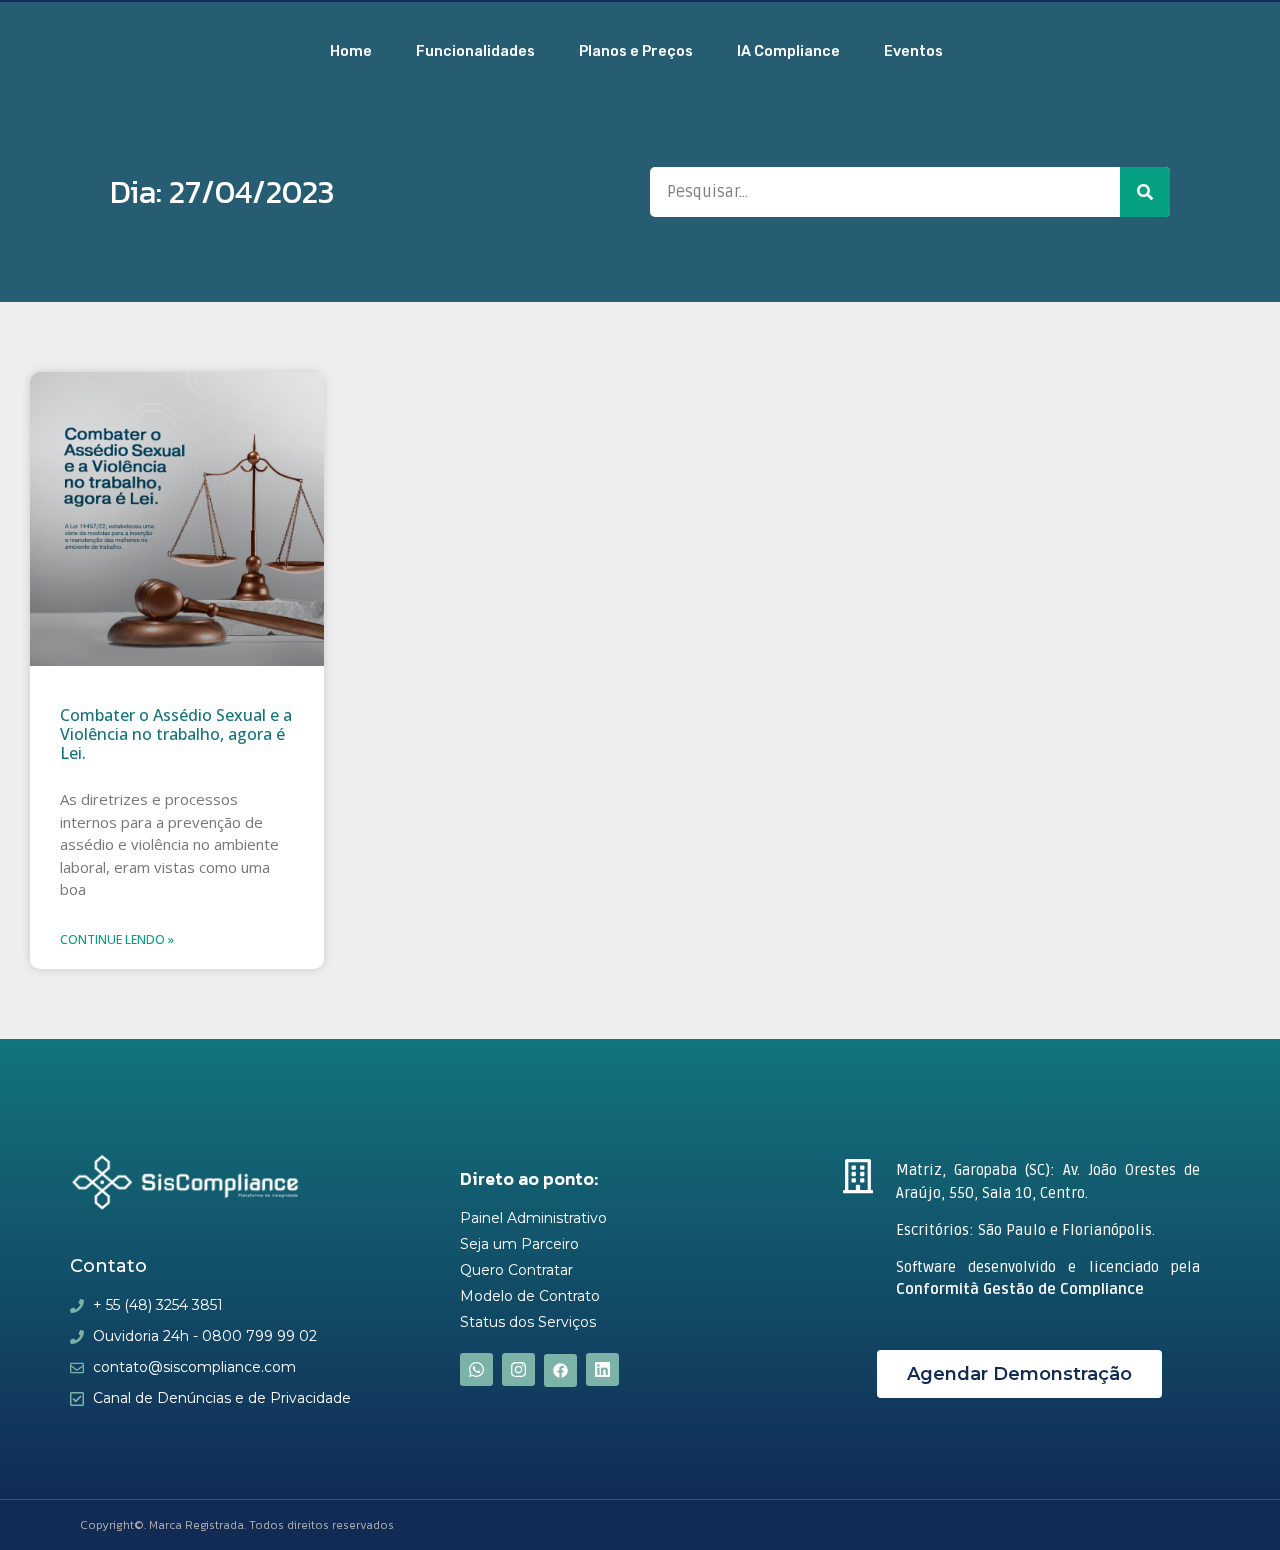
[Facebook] (560, 1370)
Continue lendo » (117, 939)
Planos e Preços (636, 51)
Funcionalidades (475, 51)
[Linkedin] (602, 1369)
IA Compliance (788, 51)
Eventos (913, 51)
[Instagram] (518, 1369)
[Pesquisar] (1145, 192)
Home (351, 51)
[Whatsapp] (476, 1369)
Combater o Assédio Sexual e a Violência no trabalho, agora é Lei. (176, 734)
